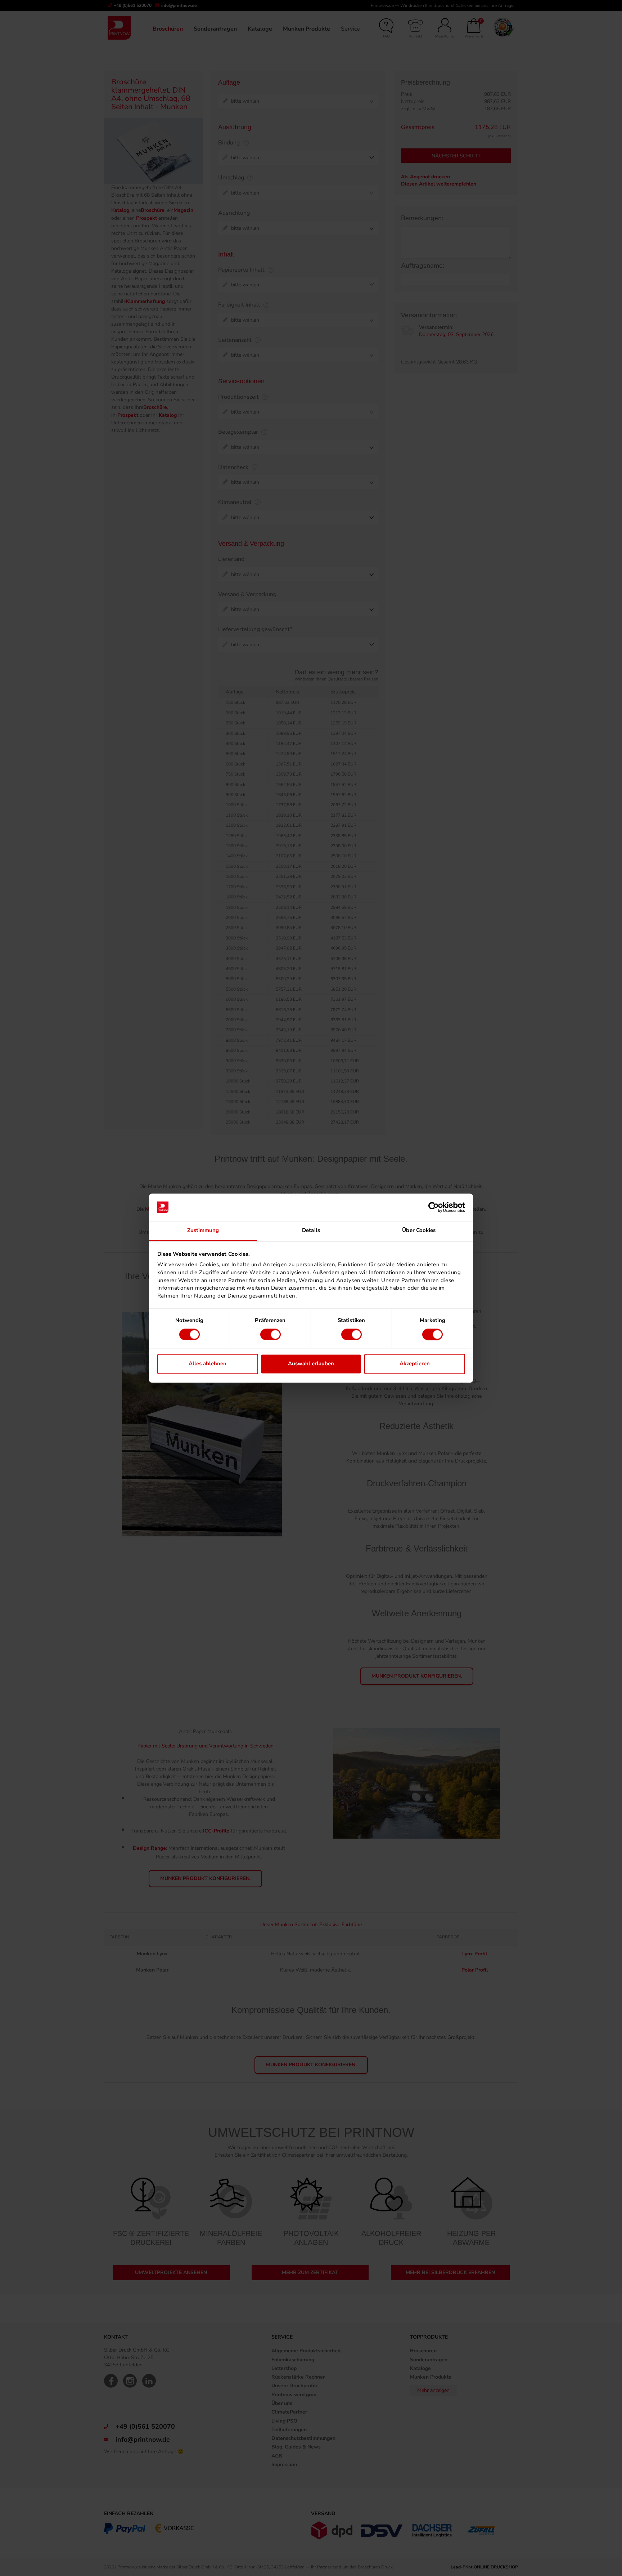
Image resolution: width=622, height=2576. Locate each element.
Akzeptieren (415, 1364)
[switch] (271, 1334)
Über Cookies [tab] (419, 1231)
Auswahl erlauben (311, 1364)
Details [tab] (311, 1231)
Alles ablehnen (208, 1364)
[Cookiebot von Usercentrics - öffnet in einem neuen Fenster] (434, 1207)
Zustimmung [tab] (203, 1231)
